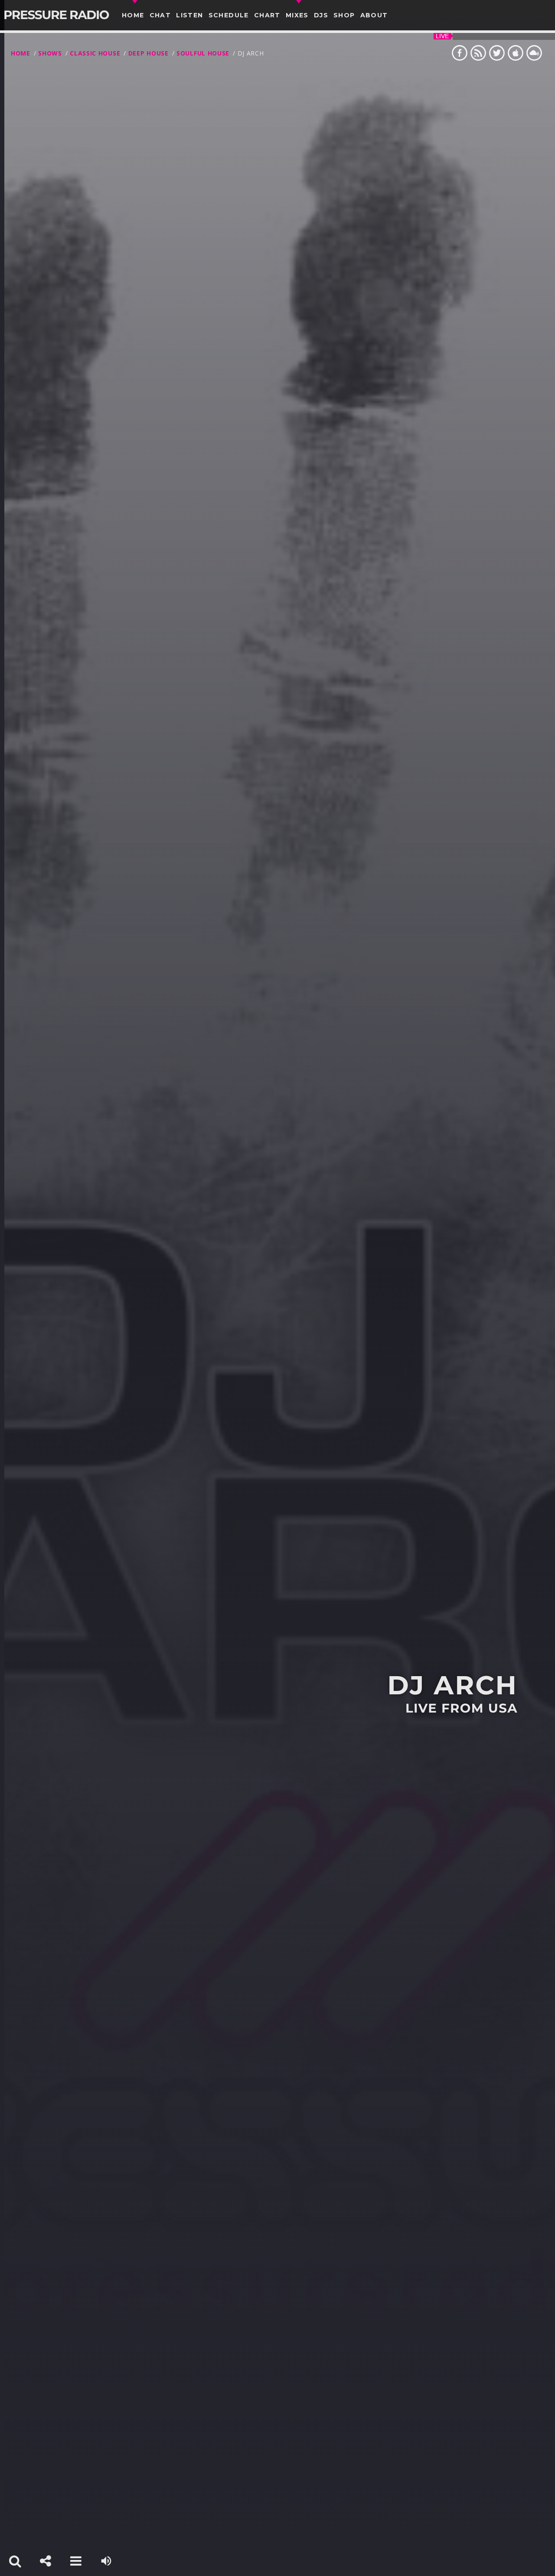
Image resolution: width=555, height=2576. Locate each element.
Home (133, 15)
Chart (267, 15)
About (374, 15)
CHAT (160, 15)
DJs (321, 15)
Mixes (297, 15)
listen (189, 15)
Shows (50, 53)
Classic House (95, 53)
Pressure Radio (56, 15)
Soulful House (203, 53)
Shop (344, 15)
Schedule (229, 15)
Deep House (149, 53)
